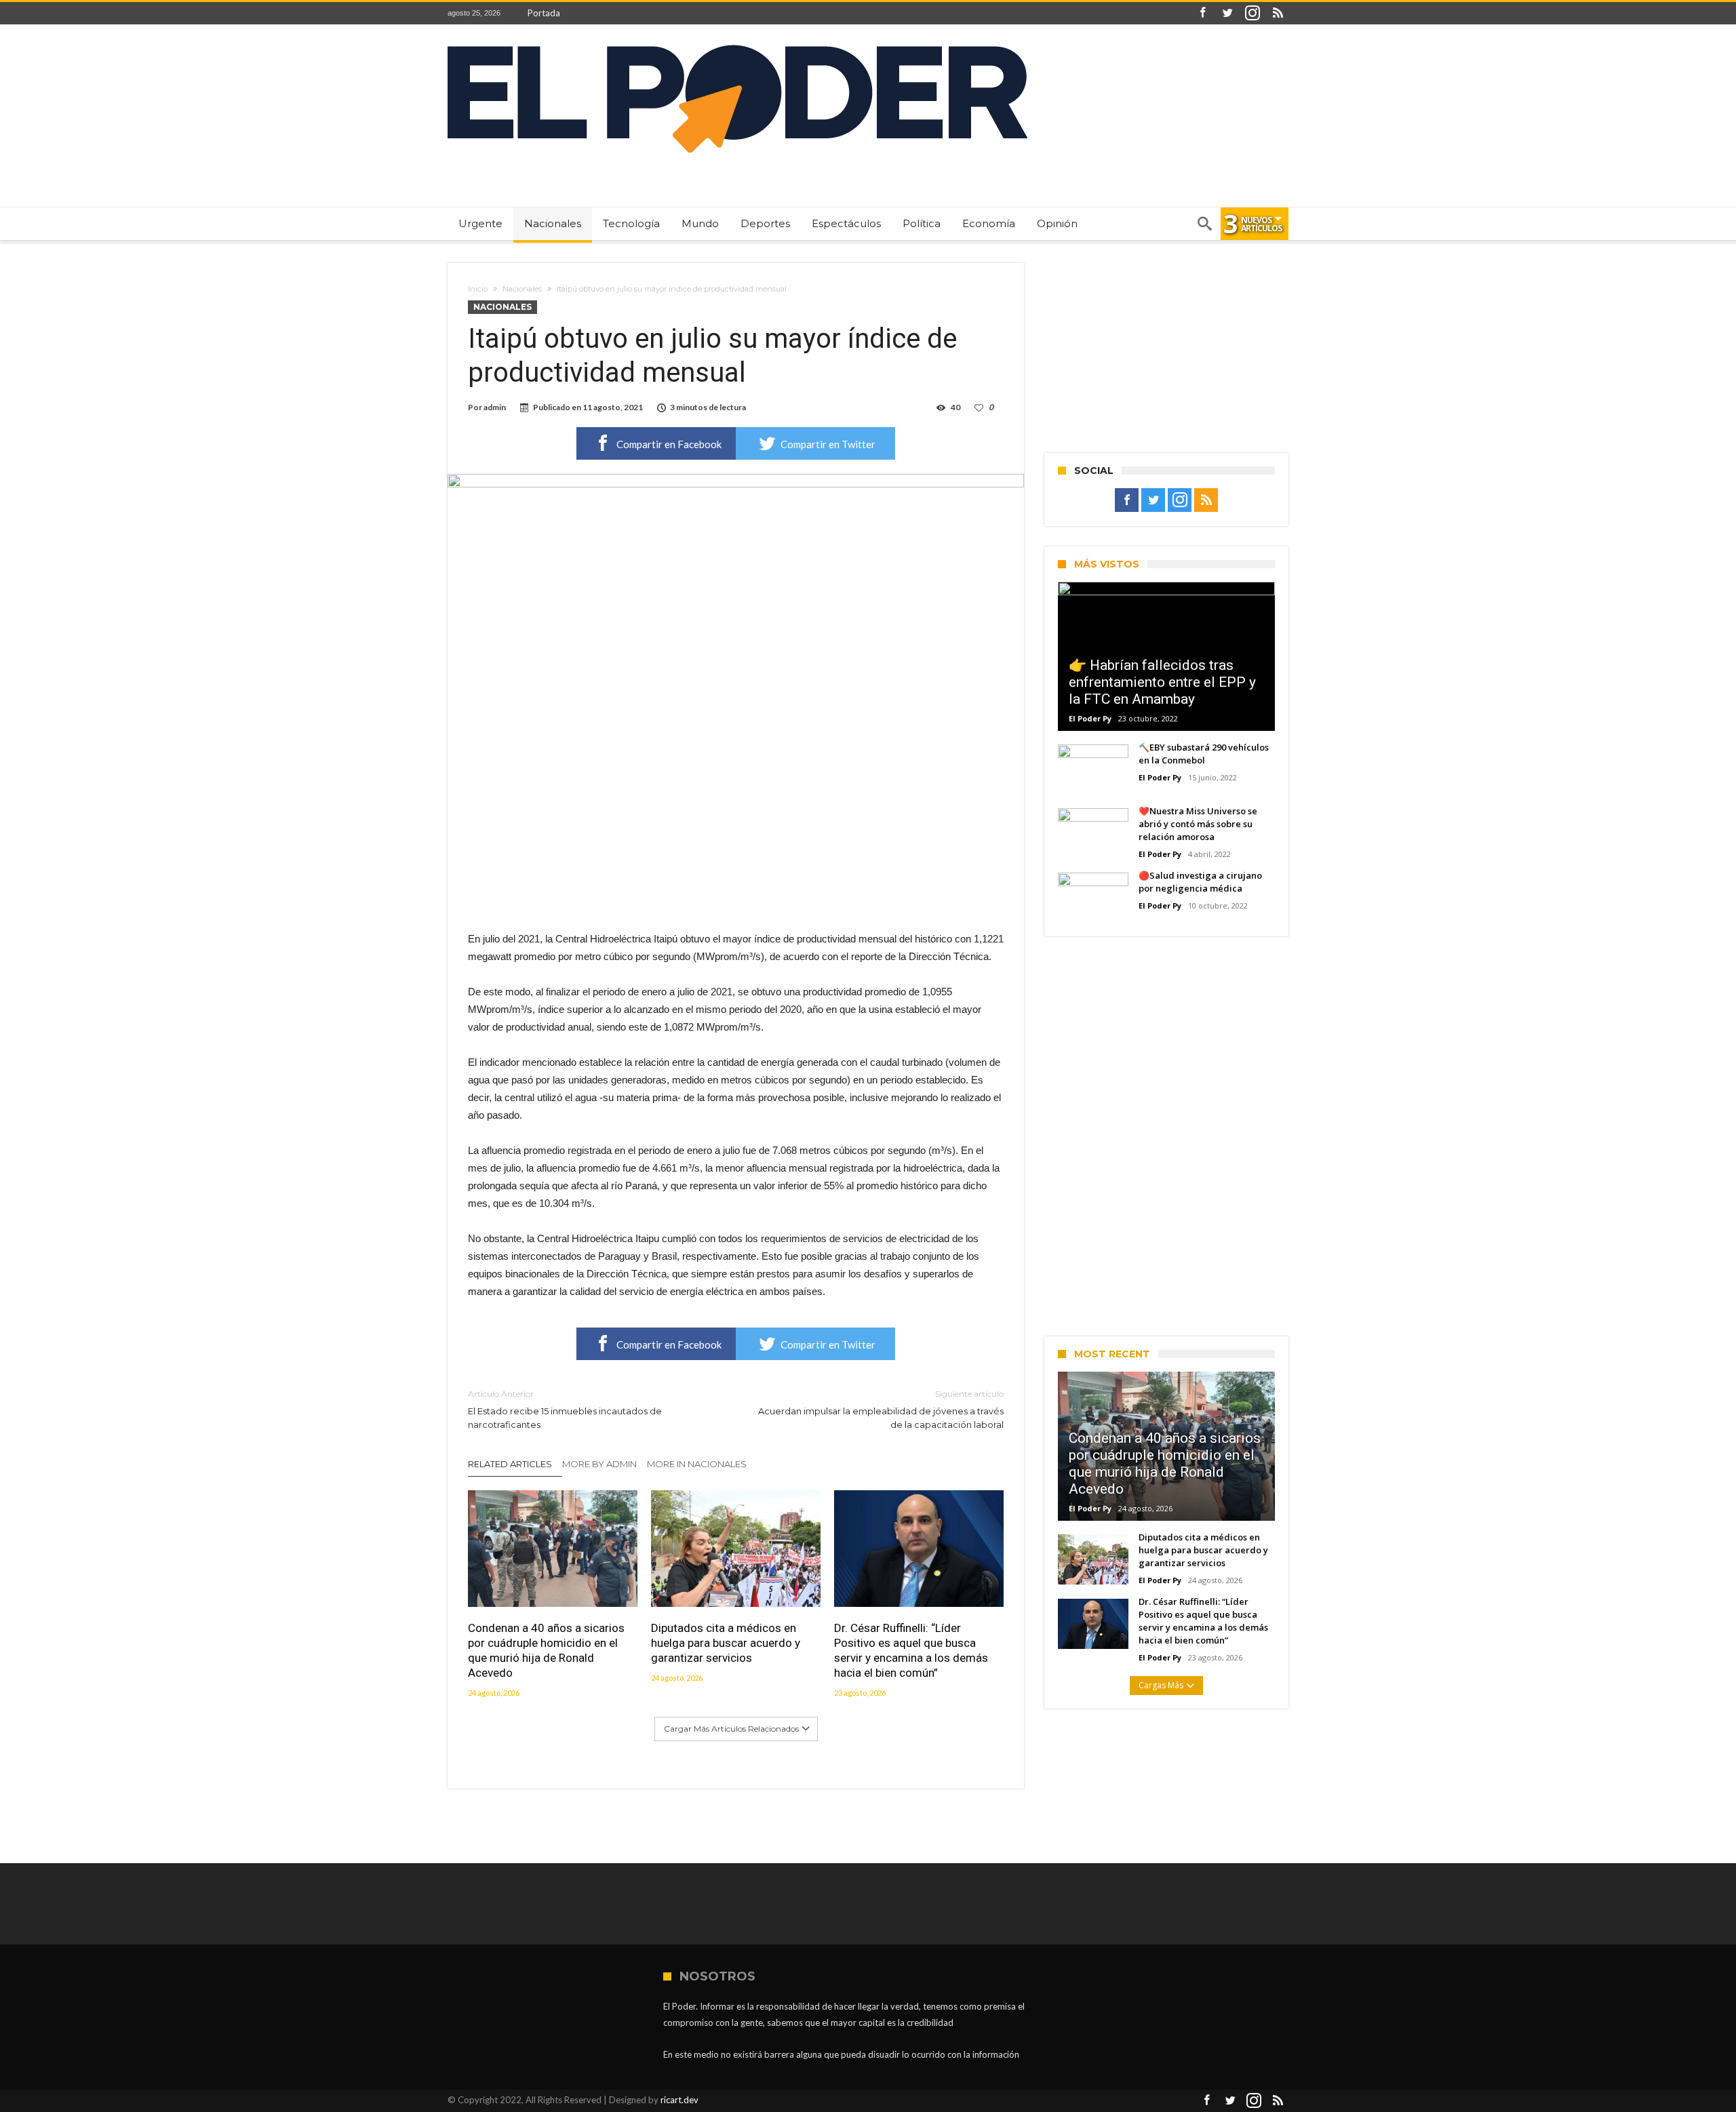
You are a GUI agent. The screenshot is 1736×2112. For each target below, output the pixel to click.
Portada (544, 13)
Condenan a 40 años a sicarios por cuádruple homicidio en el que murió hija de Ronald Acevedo (546, 1650)
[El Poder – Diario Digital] (737, 44)
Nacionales (522, 289)
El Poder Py (1090, 718)
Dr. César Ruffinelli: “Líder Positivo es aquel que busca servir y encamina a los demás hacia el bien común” (911, 1650)
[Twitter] (1227, 13)
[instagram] (1252, 13)
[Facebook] (1202, 13)
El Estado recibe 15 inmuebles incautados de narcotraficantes (565, 1409)
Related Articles (510, 1464)
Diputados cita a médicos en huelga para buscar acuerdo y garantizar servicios (726, 1643)
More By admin (599, 1464)
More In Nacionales (697, 1464)
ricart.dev (679, 2100)
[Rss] (1278, 13)
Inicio (478, 289)
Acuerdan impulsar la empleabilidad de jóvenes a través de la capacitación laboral (881, 1409)
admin (495, 407)
